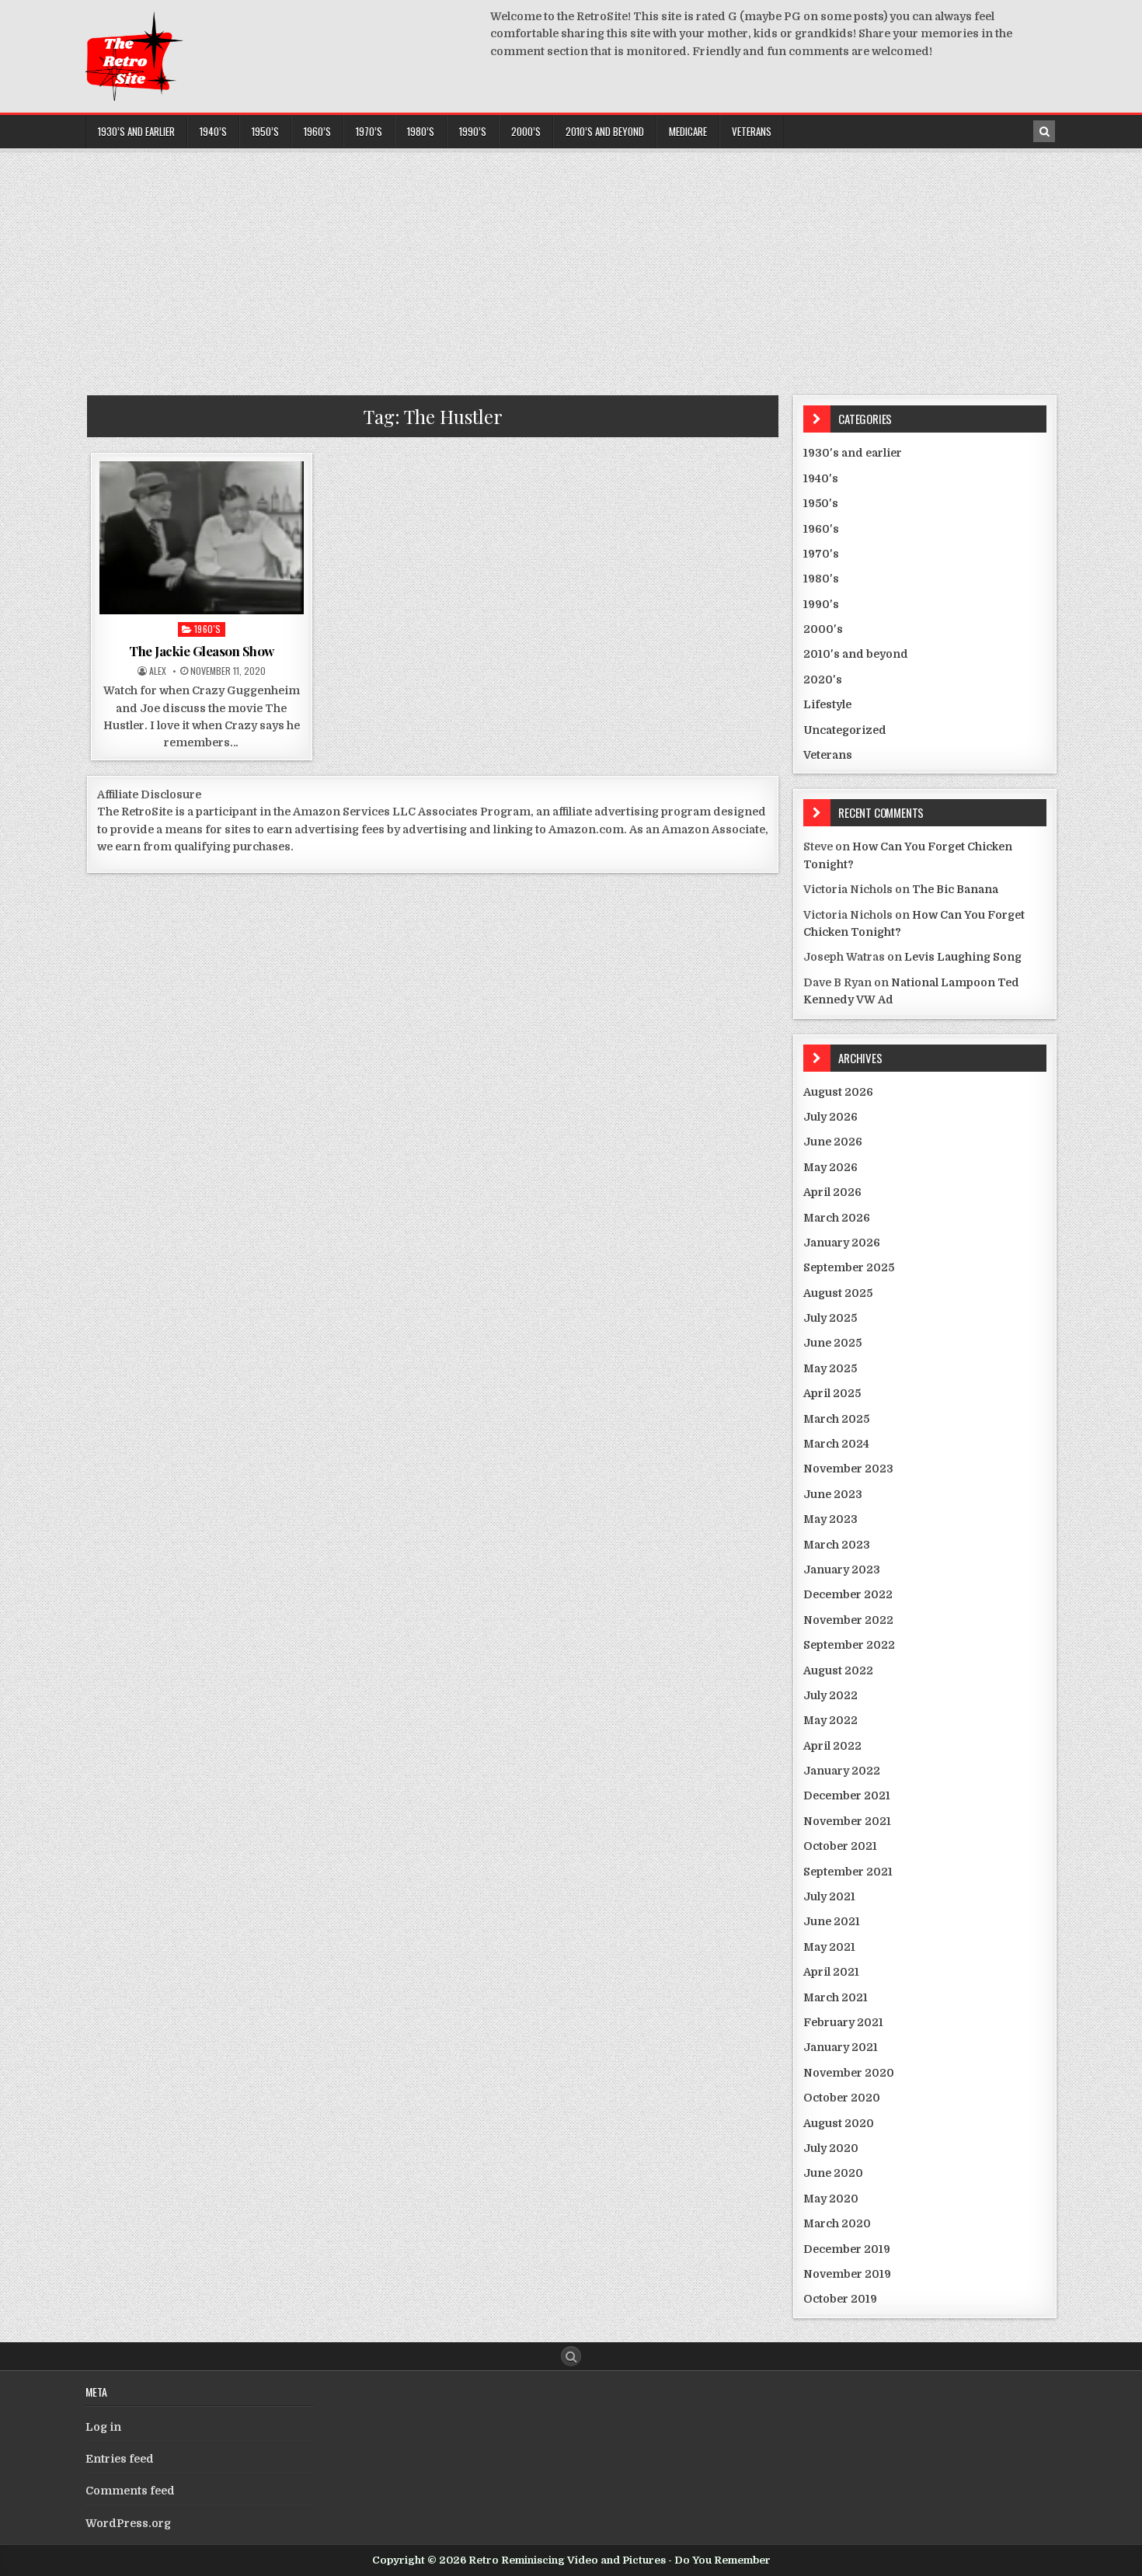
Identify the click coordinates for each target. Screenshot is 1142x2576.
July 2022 (830, 1695)
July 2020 (831, 2148)
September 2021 (848, 1872)
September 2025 (849, 1267)
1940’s (213, 131)
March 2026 (837, 1218)
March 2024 (836, 1444)
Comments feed (130, 2491)
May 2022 (830, 1720)
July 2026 (830, 1117)
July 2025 (830, 1318)
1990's (821, 604)
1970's (821, 554)
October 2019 (840, 2299)
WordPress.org (128, 2523)
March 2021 (836, 1997)
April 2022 (832, 1746)
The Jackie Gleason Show (202, 651)
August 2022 (838, 1670)
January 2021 (841, 2047)
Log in (103, 2427)
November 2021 (847, 1821)
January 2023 (842, 1570)
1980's (821, 579)
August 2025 (838, 1293)
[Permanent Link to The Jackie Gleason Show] (202, 538)
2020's (823, 680)
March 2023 (837, 1545)
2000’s (526, 131)
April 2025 (832, 1393)
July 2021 (829, 1896)
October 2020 (842, 2098)
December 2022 (848, 1594)
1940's (821, 478)
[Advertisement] (571, 267)
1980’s (421, 131)
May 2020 (831, 2199)
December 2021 (847, 1796)
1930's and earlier (853, 453)
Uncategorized (845, 730)
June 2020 (833, 2173)
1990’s (473, 131)
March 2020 (837, 2223)
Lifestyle (827, 704)
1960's (208, 629)
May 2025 (830, 1368)
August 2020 (839, 2123)
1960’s (317, 131)
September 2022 (849, 1645)
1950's (821, 503)
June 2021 (832, 1921)
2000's (823, 629)
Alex (158, 671)
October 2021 (840, 1846)
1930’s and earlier (136, 131)
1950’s (265, 131)
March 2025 (836, 1419)
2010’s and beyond (605, 131)
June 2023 (833, 1494)
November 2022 (848, 1620)
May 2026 (830, 1167)
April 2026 (832, 1192)
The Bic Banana (955, 889)
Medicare (688, 131)
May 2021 (829, 1947)
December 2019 (847, 2249)
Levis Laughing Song (963, 957)
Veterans (752, 131)
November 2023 (848, 1469)
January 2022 (842, 1771)
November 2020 (849, 2073)
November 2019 (847, 2274)
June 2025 (832, 1343)
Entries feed (120, 2459)
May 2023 (830, 1519)
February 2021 (843, 2022)
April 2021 (831, 1972)
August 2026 (838, 1092)
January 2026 (842, 1243)
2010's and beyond (856, 654)
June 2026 (833, 1142)
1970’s (369, 131)
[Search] (1044, 131)
